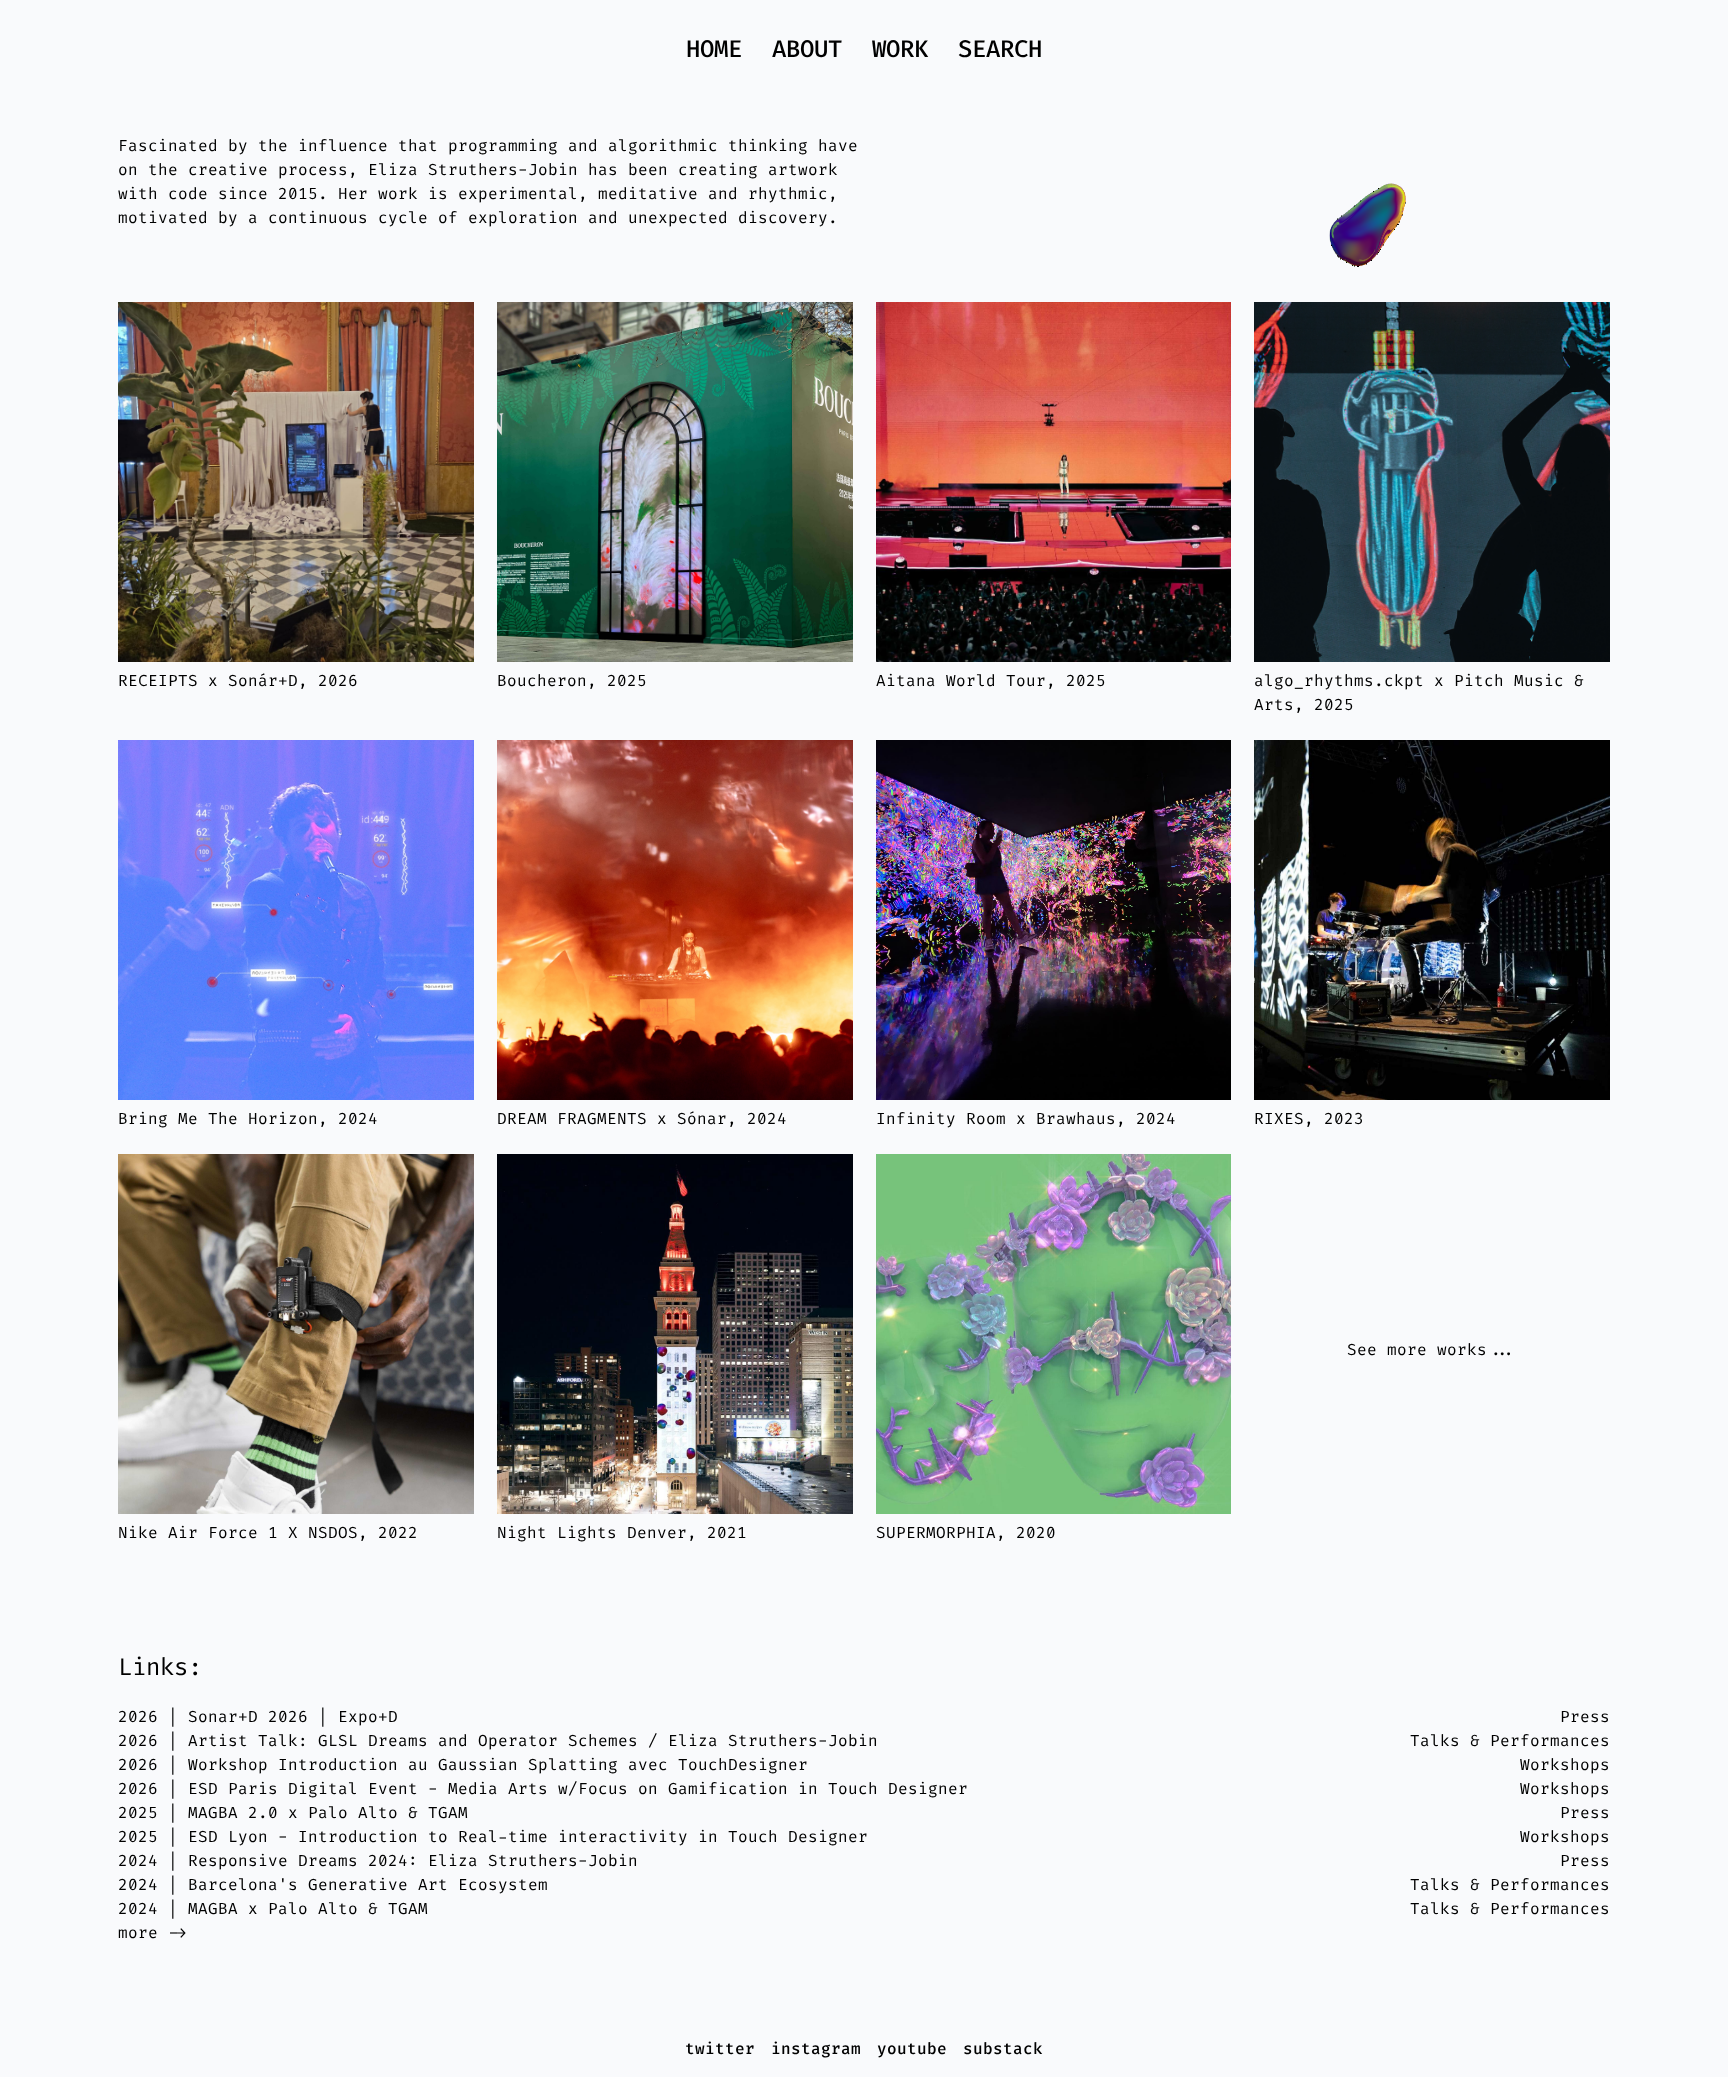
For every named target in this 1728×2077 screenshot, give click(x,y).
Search (1000, 49)
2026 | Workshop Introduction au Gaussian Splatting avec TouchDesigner (463, 1764)
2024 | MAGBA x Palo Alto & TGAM (273, 1908)
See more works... (1432, 1349)
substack (1003, 2048)
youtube (912, 2048)
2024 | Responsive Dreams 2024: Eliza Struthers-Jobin (378, 1860)
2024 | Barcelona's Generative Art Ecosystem (333, 1884)
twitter (720, 2048)
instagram (816, 2048)
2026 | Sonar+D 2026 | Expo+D (258, 1716)
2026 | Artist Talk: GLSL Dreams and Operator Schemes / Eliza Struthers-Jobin (498, 1740)
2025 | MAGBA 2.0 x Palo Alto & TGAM (293, 1812)
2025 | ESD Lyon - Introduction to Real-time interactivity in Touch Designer (493, 1836)
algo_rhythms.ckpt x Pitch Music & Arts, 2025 (1419, 692)
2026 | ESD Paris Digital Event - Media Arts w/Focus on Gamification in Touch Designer (543, 1788)
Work (900, 49)
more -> (153, 1932)
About (807, 49)
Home (714, 49)
